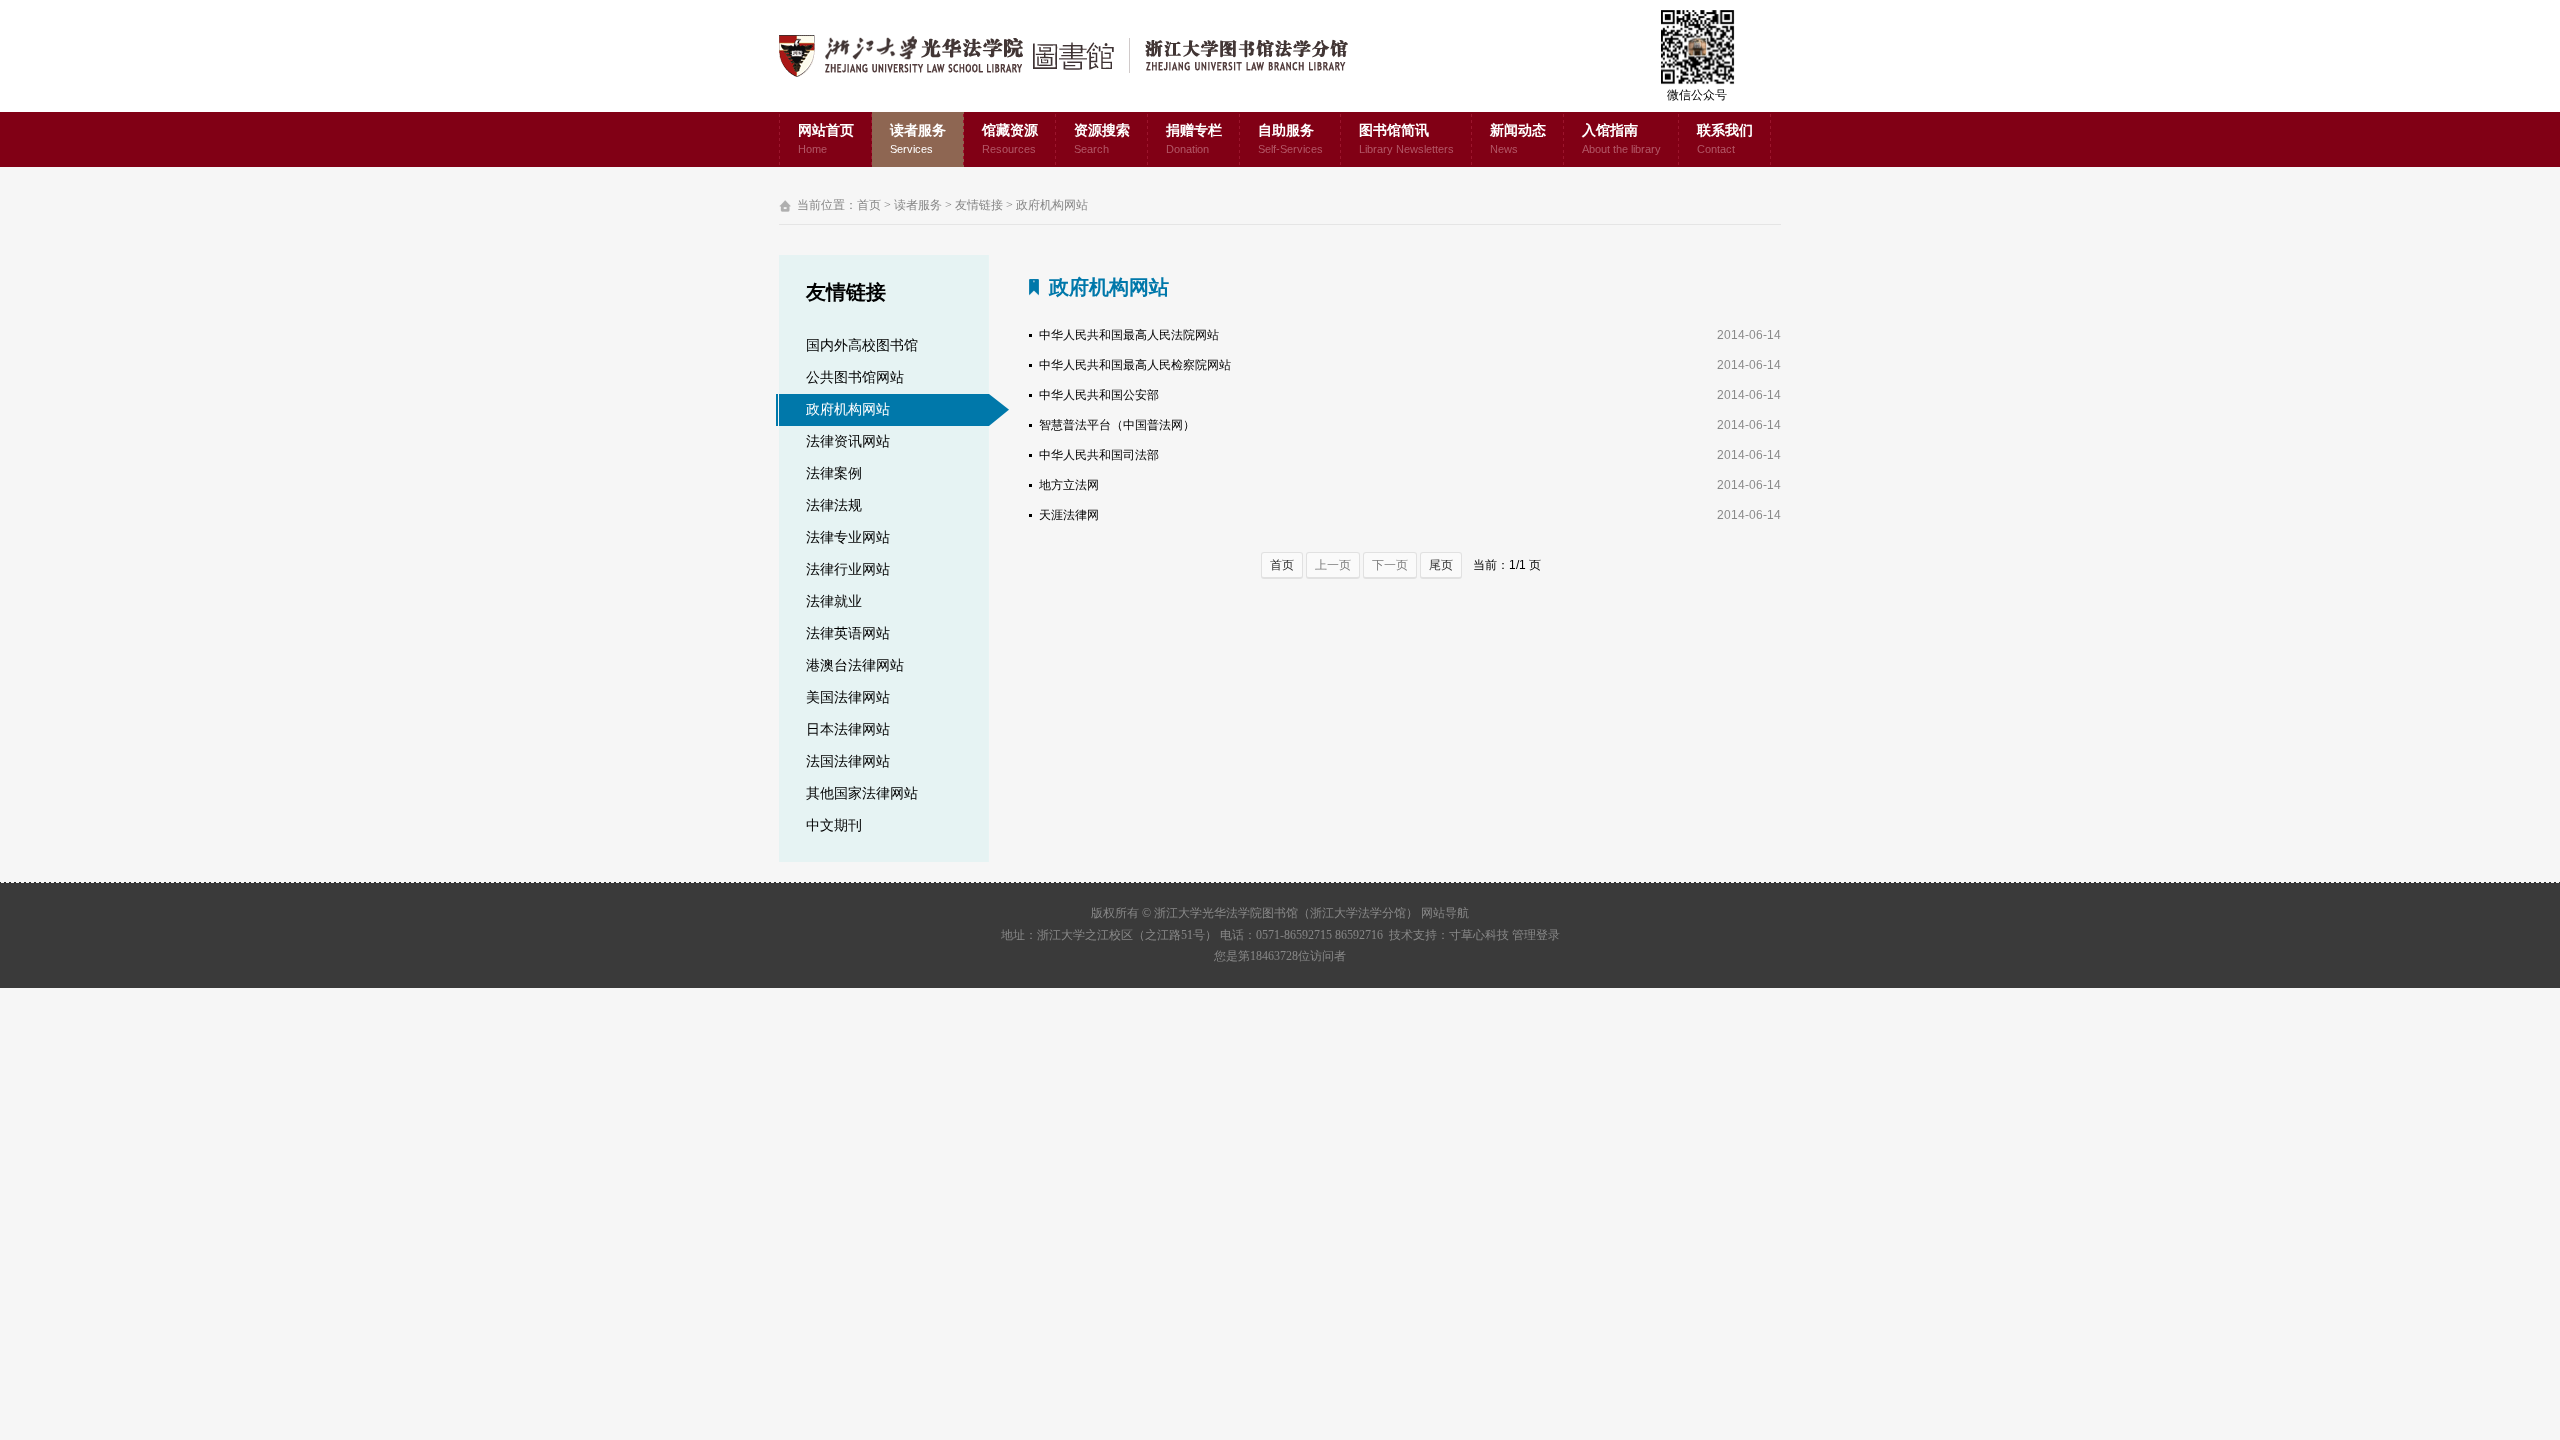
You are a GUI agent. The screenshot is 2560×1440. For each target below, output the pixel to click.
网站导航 (1445, 913)
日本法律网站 (848, 729)
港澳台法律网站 (855, 665)
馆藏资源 (1010, 139)
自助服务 (1290, 139)
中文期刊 (834, 825)
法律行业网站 (848, 569)
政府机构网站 (1052, 205)
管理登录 (1536, 935)
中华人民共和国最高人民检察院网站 (1135, 365)
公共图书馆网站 (855, 377)
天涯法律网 (1069, 515)
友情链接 (979, 205)
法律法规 (834, 505)
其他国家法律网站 (862, 793)
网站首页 (826, 139)
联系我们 (1725, 139)
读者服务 (918, 139)
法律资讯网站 (848, 441)
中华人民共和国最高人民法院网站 (1129, 335)
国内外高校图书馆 (862, 345)
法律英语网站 (848, 633)
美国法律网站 (848, 697)
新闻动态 (1518, 139)
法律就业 (834, 601)
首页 (869, 205)
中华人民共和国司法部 (1099, 455)
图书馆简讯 (1406, 139)
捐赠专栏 (1194, 139)
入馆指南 (1621, 139)
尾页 (1441, 565)
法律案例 (834, 473)
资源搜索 (1102, 139)
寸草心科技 (1479, 935)
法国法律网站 (848, 761)
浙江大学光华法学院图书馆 (1079, 56)
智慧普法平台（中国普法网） (1117, 425)
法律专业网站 (848, 537)
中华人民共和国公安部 (1099, 395)
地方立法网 (1069, 485)
